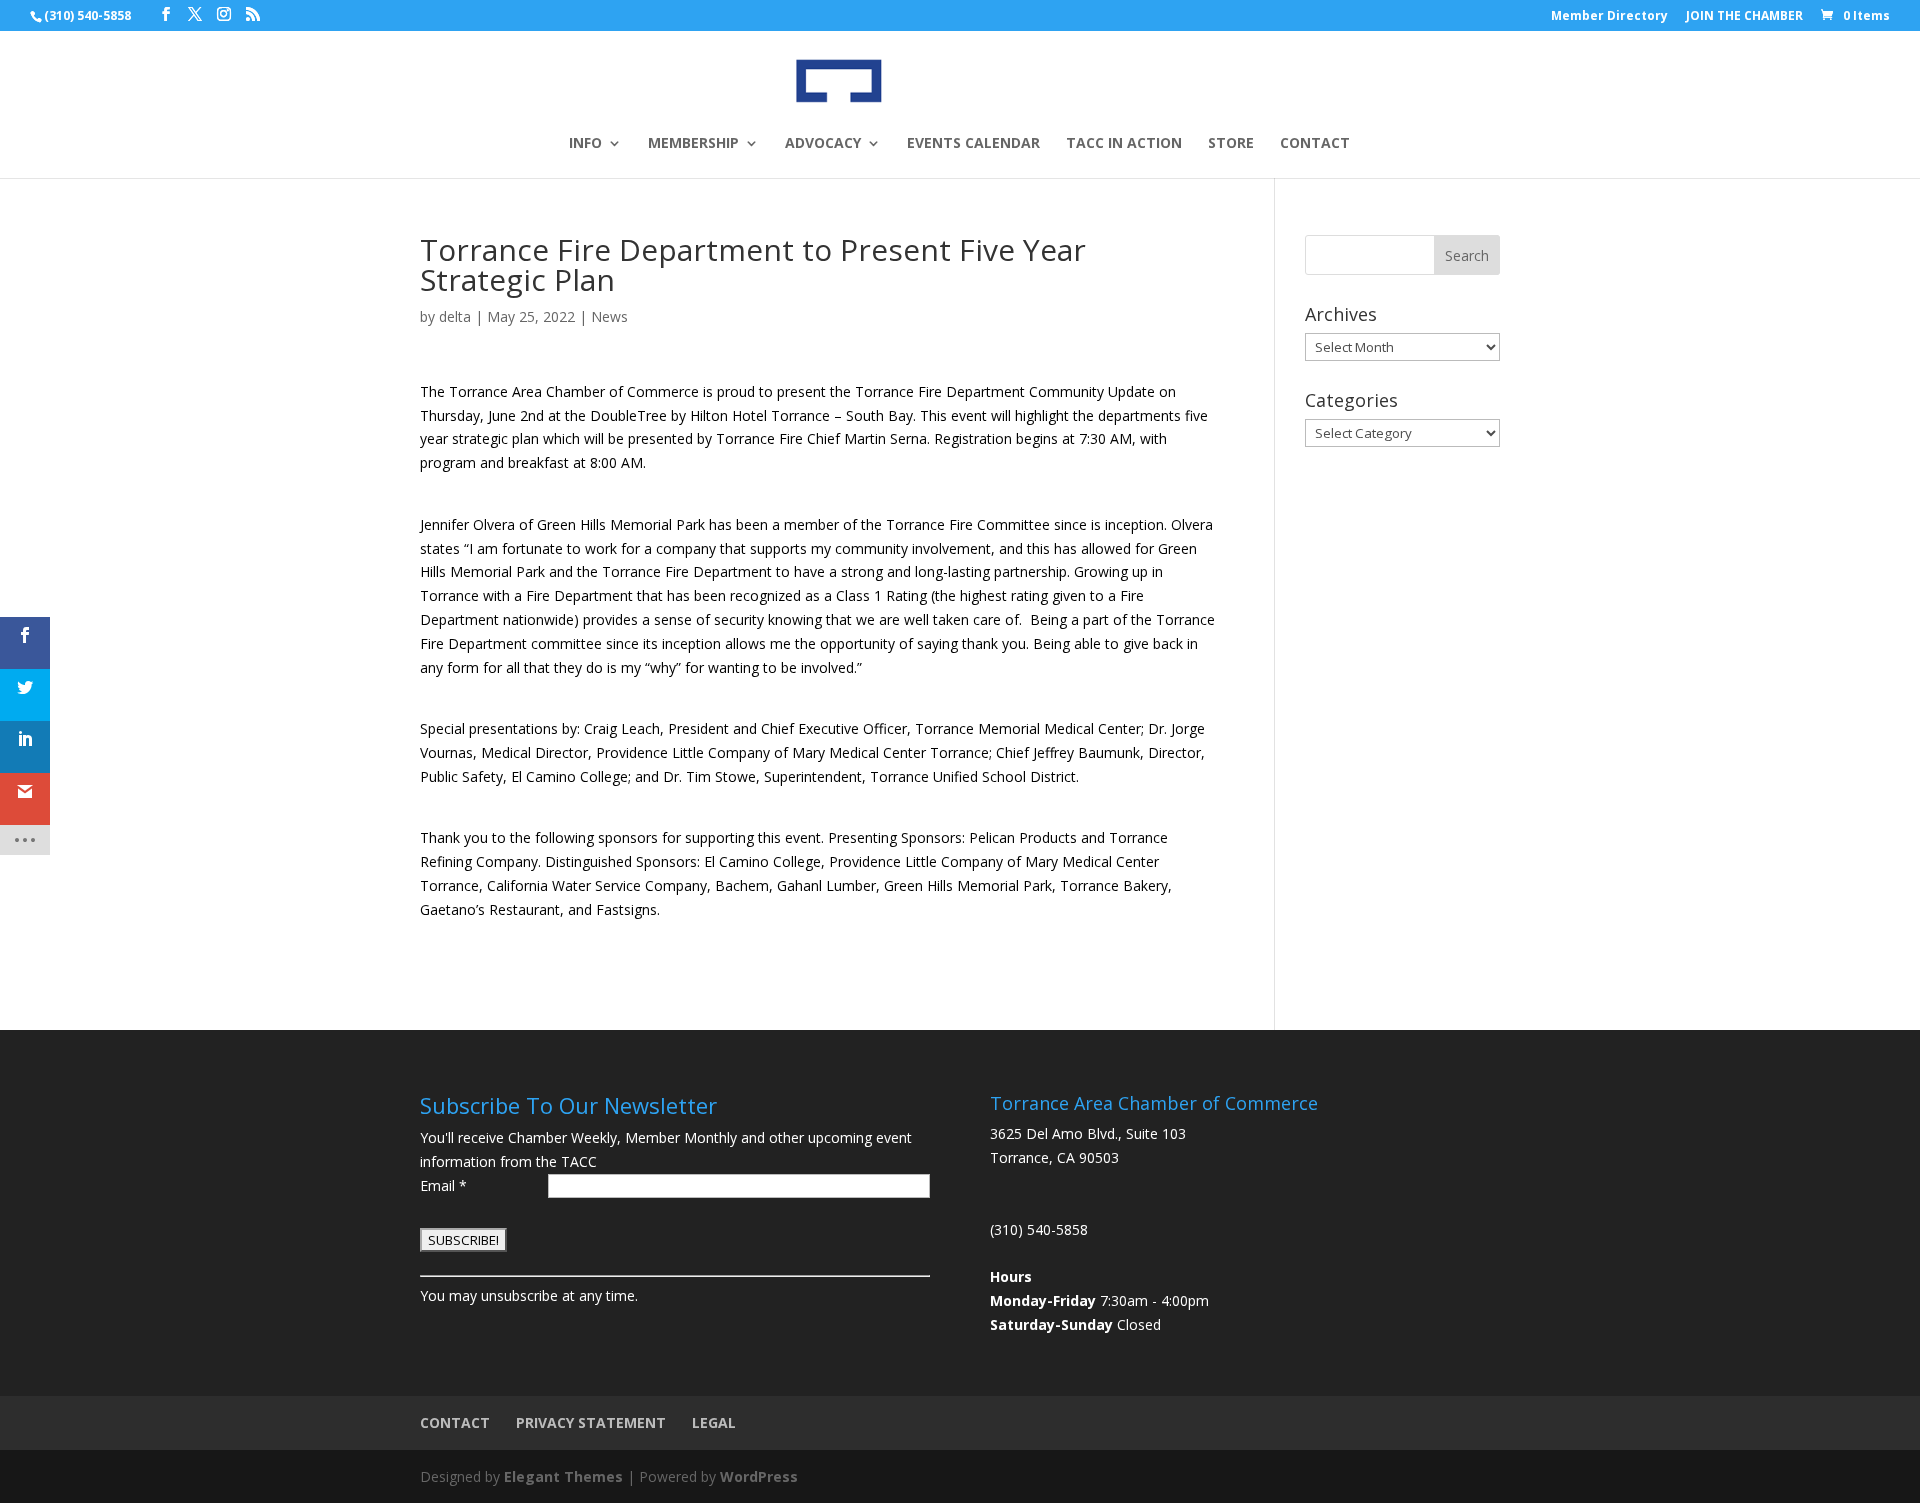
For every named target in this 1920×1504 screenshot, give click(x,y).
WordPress (759, 1476)
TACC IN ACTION (1124, 144)
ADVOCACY (823, 144)
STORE (1231, 144)
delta (455, 316)
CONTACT (1315, 144)
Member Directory (1609, 17)
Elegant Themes (563, 1476)
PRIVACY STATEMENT (591, 1422)
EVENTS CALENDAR (973, 144)
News (609, 316)
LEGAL (714, 1422)
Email (443, 1185)
